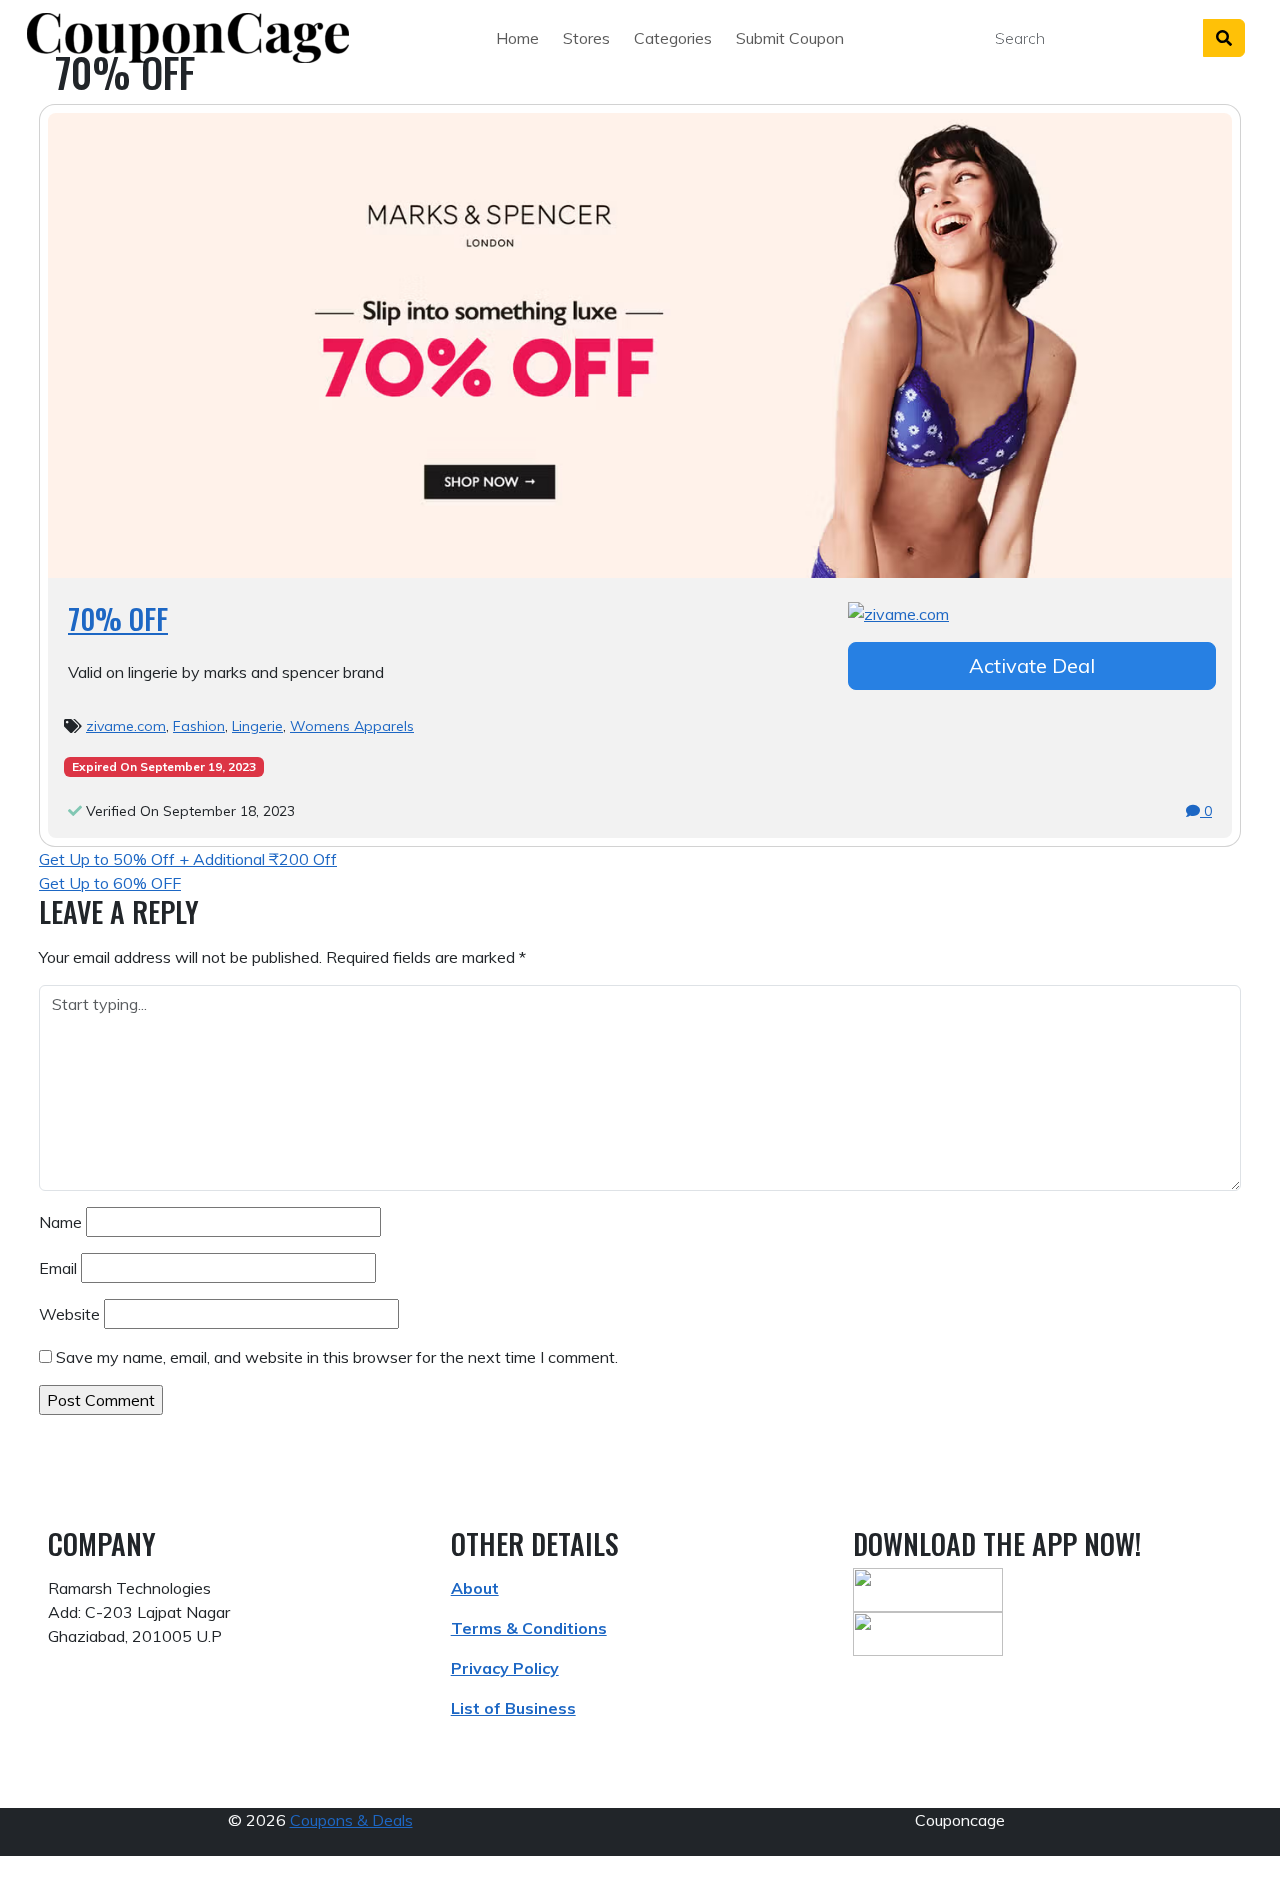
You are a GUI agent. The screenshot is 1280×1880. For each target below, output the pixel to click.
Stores (586, 38)
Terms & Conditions (529, 1628)
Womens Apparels (352, 726)
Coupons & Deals (351, 1820)
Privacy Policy (505, 1668)
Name (60, 1222)
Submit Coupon (790, 38)
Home (517, 38)
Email (58, 1268)
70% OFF (118, 618)
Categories (673, 38)
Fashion (199, 726)
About (475, 1588)
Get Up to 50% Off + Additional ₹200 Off (188, 859)
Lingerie (257, 726)
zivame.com (126, 726)
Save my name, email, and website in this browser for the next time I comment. (337, 1357)
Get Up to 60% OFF (110, 883)
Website (69, 1314)
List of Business (513, 1708)
